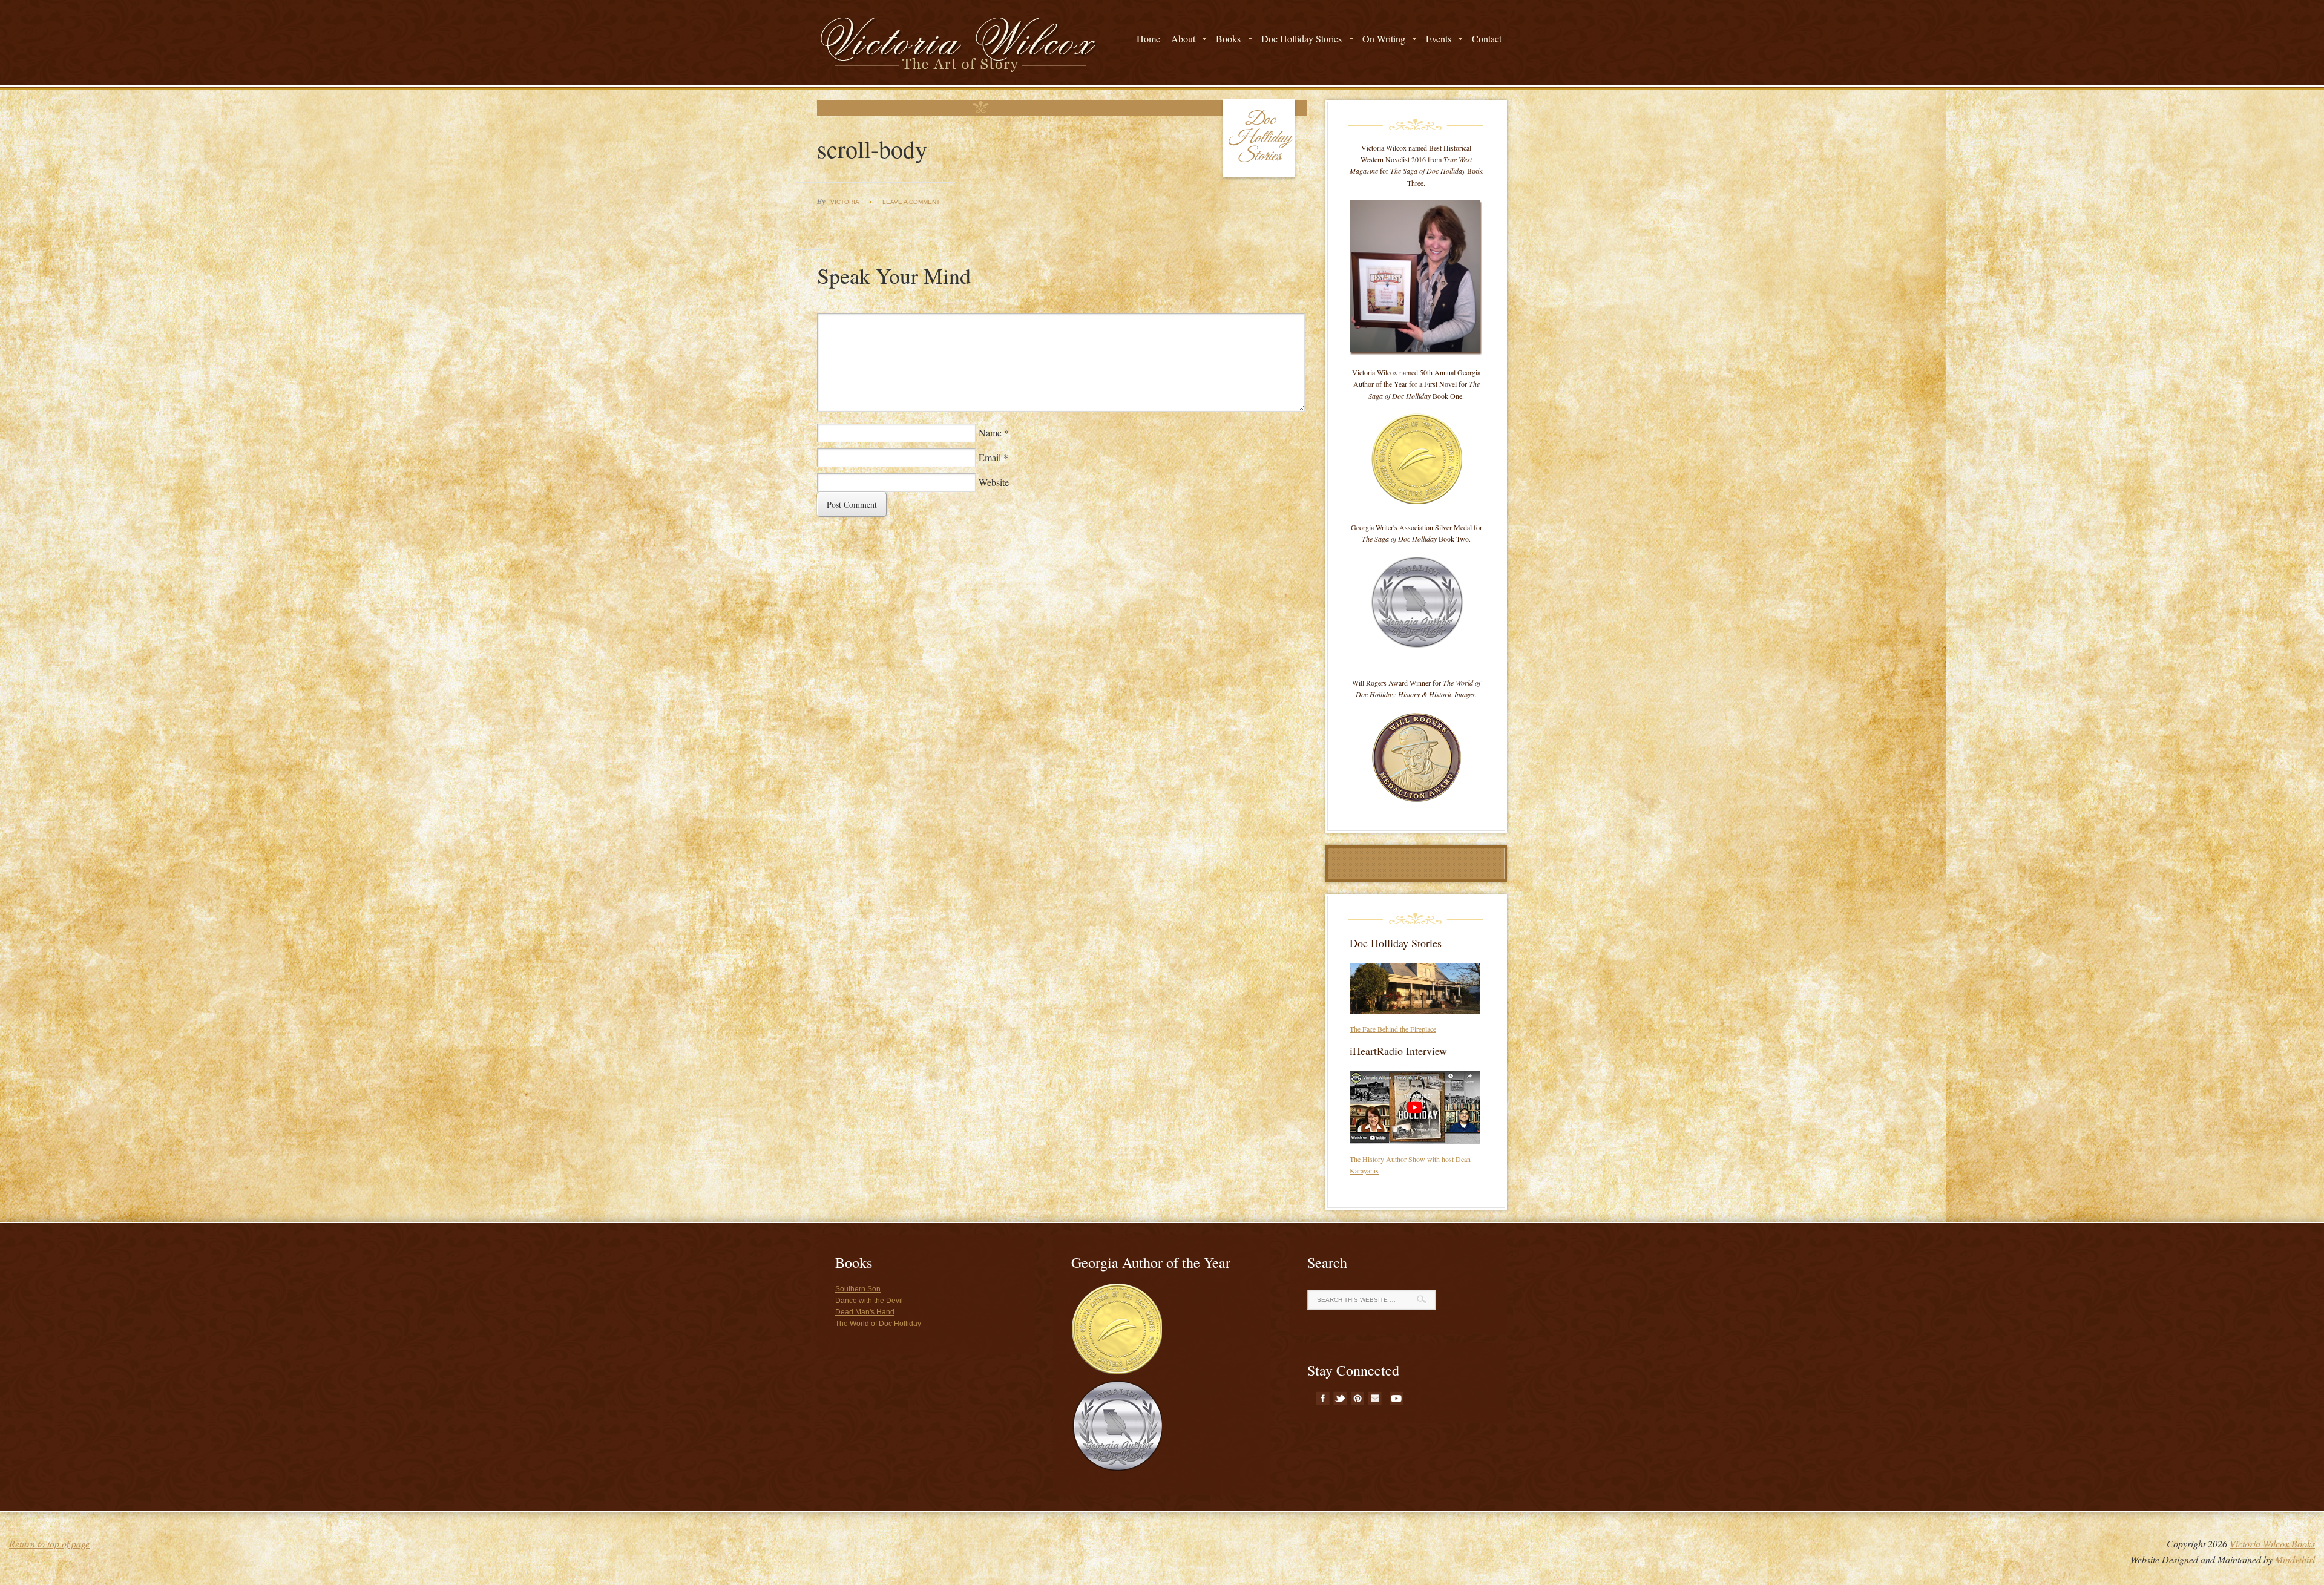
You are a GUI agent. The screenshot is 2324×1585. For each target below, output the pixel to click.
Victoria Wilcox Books (2272, 1544)
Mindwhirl (2295, 1559)
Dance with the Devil (869, 1301)
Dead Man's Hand (865, 1312)
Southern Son (858, 1289)
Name (990, 432)
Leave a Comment (911, 202)
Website (994, 482)
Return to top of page (49, 1544)
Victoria (845, 202)
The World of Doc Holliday (878, 1324)
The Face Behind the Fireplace (1393, 1029)
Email (990, 457)
